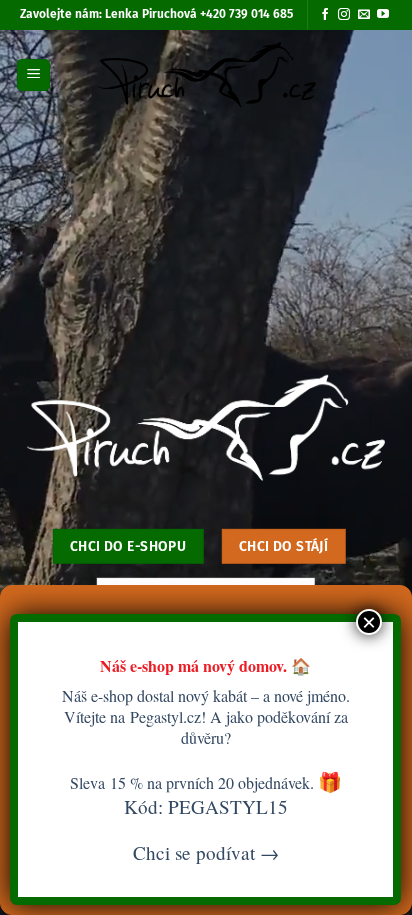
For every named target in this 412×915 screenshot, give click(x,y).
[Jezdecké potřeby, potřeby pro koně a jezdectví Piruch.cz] (206, 75)
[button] (33, 75)
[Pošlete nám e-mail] (364, 15)
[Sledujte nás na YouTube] (383, 15)
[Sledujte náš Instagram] (344, 15)
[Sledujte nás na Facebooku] (325, 15)
